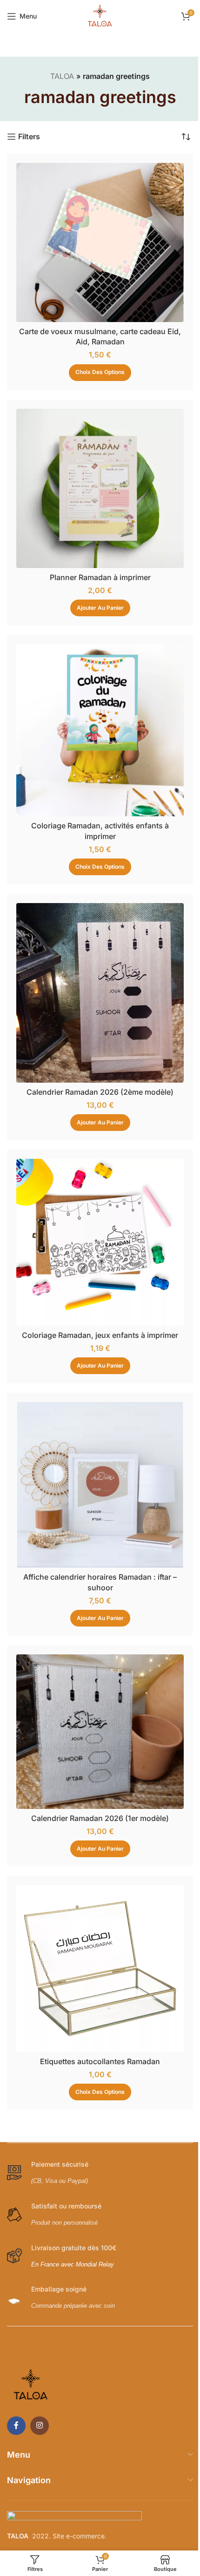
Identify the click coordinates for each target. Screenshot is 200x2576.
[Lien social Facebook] (16, 2426)
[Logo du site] (100, 15)
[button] (100, 608)
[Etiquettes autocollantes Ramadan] (100, 1969)
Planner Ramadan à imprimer (100, 577)
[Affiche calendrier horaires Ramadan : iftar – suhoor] (100, 1485)
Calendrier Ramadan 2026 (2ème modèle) (100, 1092)
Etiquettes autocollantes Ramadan (100, 2061)
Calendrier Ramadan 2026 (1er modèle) (100, 1818)
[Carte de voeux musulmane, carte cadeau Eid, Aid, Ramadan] (100, 242)
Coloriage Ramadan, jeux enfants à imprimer (100, 1335)
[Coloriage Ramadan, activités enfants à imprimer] (100, 730)
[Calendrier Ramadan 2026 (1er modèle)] (100, 1732)
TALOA (62, 76)
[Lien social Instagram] (40, 2426)
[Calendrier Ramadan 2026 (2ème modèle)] (100, 993)
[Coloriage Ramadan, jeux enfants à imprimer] (100, 1242)
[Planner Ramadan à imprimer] (100, 488)
